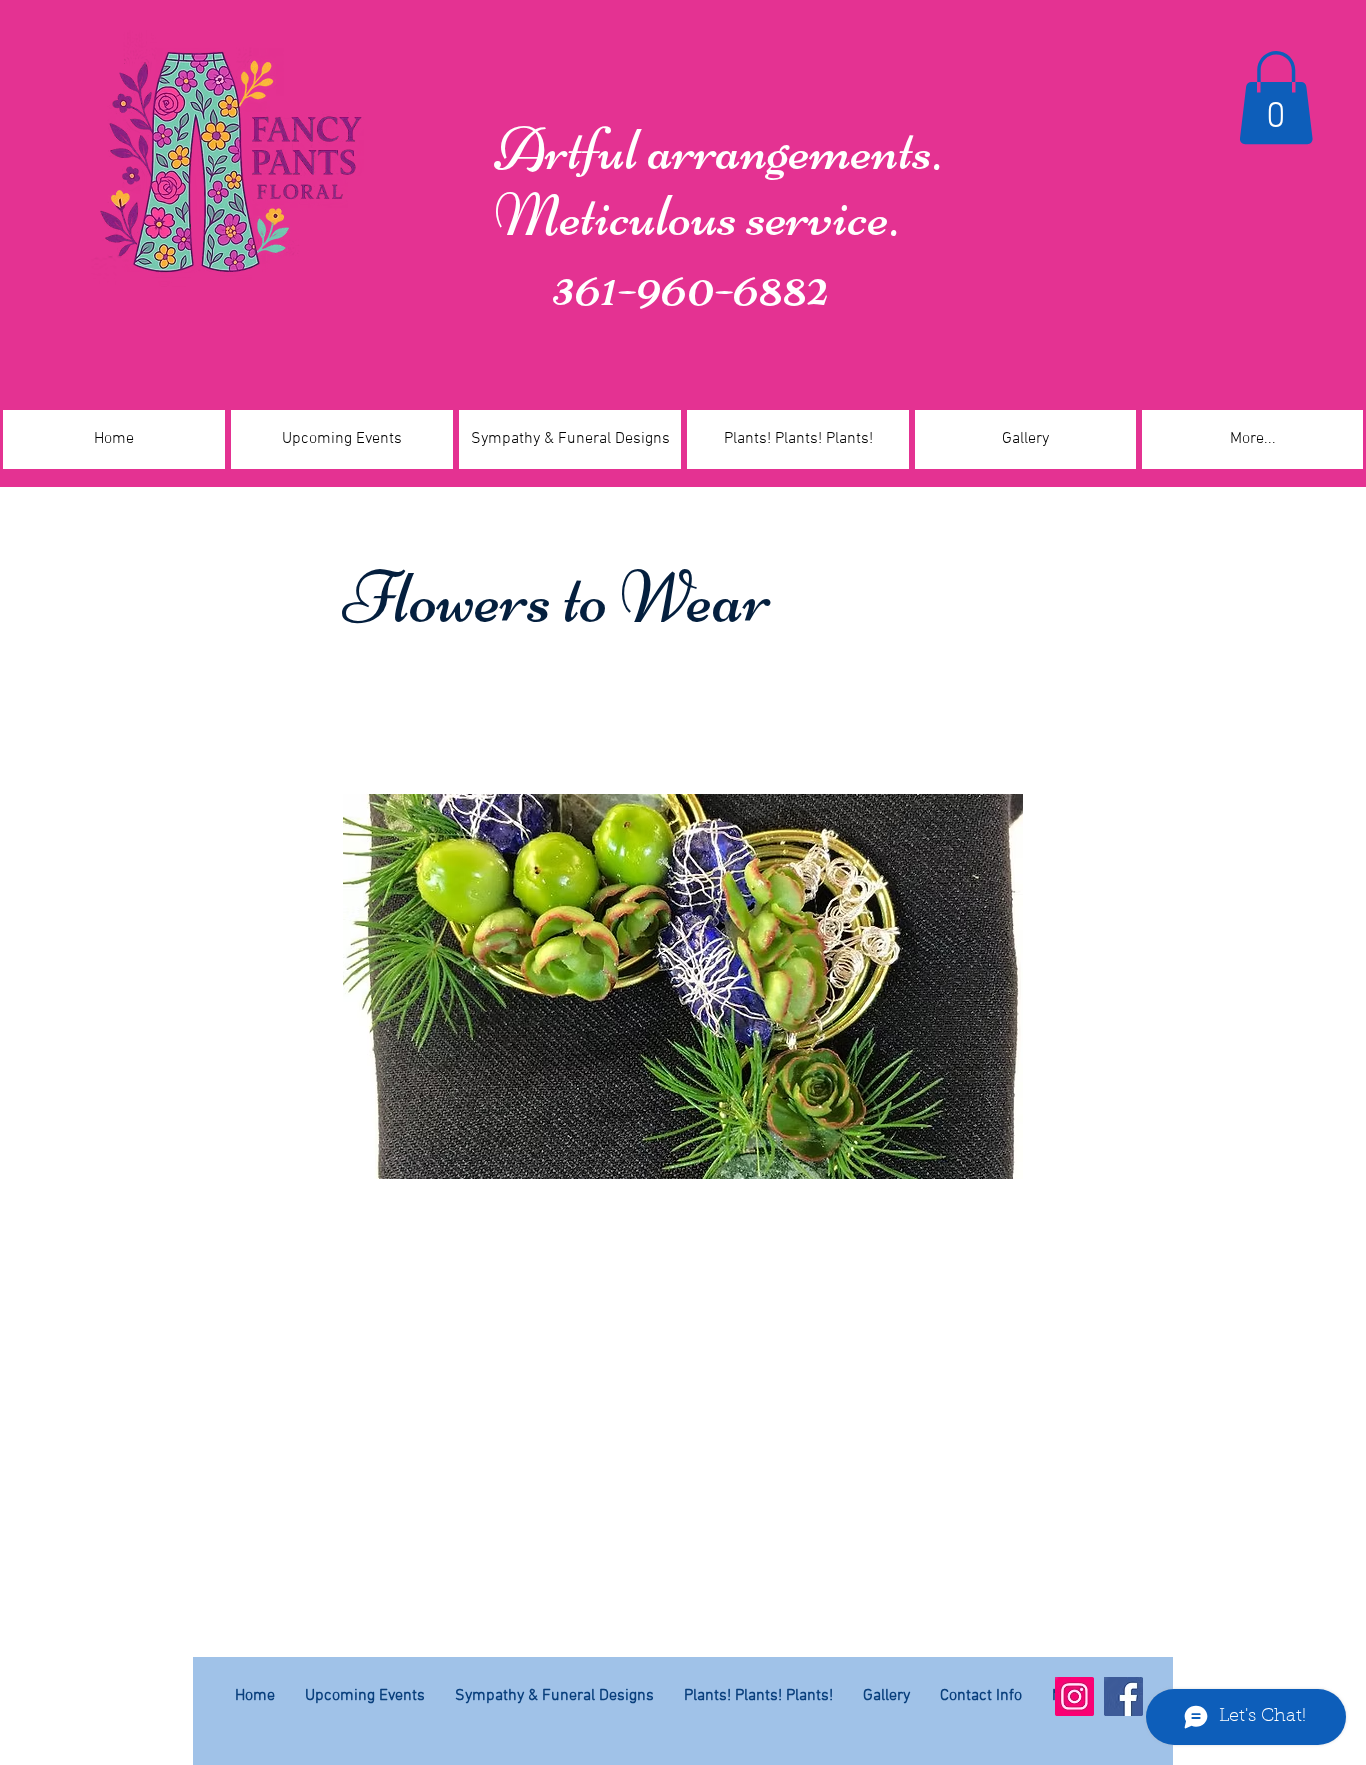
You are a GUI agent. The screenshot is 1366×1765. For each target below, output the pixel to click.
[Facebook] (1123, 1696)
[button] (1276, 97)
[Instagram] (1074, 1696)
